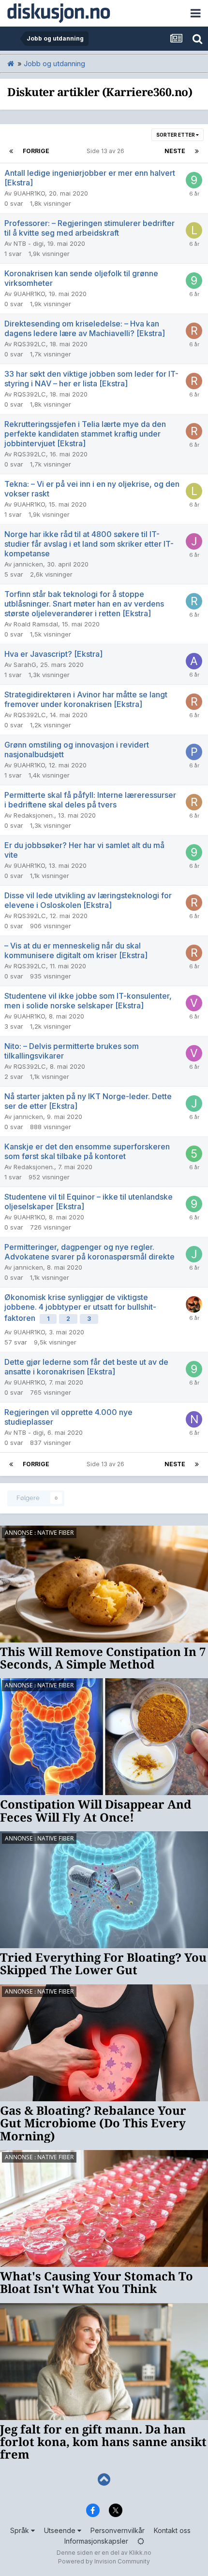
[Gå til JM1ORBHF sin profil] (194, 541)
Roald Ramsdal (36, 624)
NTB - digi (29, 243)
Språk (21, 2530)
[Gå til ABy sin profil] (194, 661)
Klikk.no (140, 2553)
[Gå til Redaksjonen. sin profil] (194, 802)
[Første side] (11, 151)
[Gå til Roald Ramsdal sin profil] (194, 601)
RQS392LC (30, 344)
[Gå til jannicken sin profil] (194, 1104)
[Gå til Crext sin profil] (194, 1304)
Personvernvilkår (118, 2530)
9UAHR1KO (29, 193)
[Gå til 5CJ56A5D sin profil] (194, 1154)
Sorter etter (176, 135)
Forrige (36, 151)
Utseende (61, 2530)
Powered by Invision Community (104, 2561)
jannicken (28, 564)
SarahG (25, 665)
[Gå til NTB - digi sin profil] (194, 1419)
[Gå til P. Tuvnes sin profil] (194, 752)
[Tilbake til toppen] (104, 2480)
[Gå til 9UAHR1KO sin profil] (194, 180)
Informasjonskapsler (96, 2541)
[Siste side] (197, 151)
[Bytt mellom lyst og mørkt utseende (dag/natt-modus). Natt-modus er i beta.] (141, 2541)
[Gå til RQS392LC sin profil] (194, 331)
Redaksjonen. (34, 815)
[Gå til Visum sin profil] (194, 1003)
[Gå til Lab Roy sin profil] (194, 230)
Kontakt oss (172, 2530)
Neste (175, 151)
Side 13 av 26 (107, 151)
